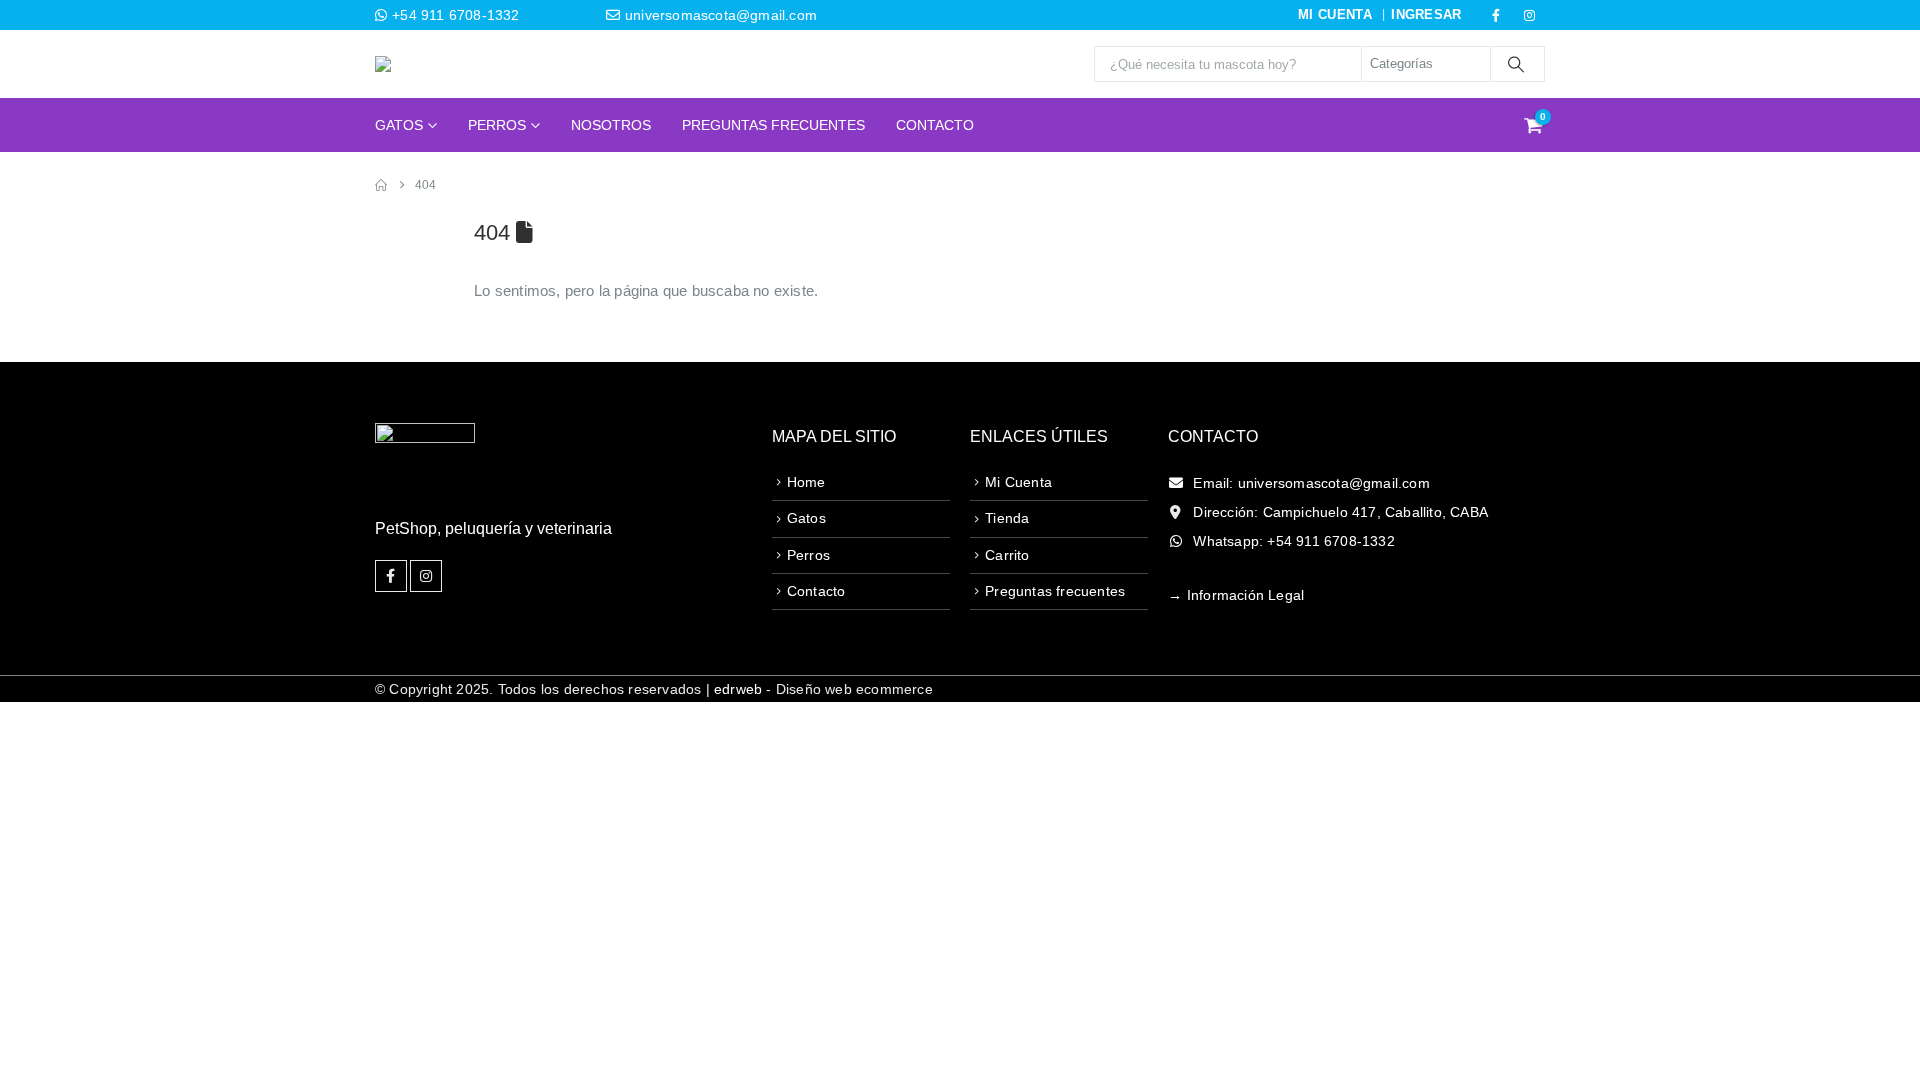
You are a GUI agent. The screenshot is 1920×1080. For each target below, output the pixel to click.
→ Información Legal (1236, 595)
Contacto (935, 125)
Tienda (1007, 518)
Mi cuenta (1335, 14)
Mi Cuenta (1018, 482)
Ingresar (1426, 14)
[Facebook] (1496, 15)
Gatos (399, 125)
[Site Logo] (435, 64)
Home (806, 482)
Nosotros (611, 125)
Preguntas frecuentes (1055, 591)
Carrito (1007, 555)
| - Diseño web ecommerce (816, 689)
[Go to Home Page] (381, 185)
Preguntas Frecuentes (773, 125)
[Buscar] (1516, 64)
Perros (497, 125)
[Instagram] (1530, 15)
